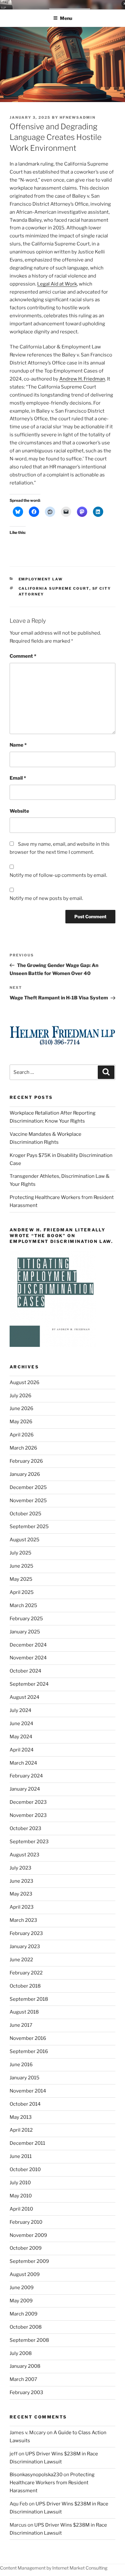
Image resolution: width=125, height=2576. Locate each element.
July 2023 (21, 1868)
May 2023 (21, 1894)
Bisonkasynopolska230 (36, 2475)
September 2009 (29, 2261)
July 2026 (21, 1396)
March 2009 (24, 2314)
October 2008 (26, 2327)
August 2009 (25, 2274)
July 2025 (21, 1553)
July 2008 (21, 2353)
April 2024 (22, 1750)
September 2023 (29, 1842)
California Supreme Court (54, 588)
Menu (66, 18)
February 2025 (26, 1619)
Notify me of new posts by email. (46, 898)
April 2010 (21, 2209)
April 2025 (22, 1592)
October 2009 (26, 2248)
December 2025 (28, 1487)
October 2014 (25, 2104)
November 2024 (28, 1658)
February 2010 (26, 2222)
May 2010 (21, 2196)
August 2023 (25, 1855)
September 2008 (29, 2340)
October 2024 (25, 1671)
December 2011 (27, 2143)
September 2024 (29, 1684)
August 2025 (25, 1540)
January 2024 (25, 1789)
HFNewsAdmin (78, 117)
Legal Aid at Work (57, 284)
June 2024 (21, 1724)
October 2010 (25, 2169)
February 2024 (26, 1776)
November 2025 (28, 1501)
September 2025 (29, 1527)
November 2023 (28, 1815)
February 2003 (26, 2392)
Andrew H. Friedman (82, 379)
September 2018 (29, 1999)
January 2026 (25, 1474)
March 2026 (23, 1448)
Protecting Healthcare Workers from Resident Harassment (52, 2483)
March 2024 (23, 1763)
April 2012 (21, 2130)
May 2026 (21, 1422)
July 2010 (20, 2183)
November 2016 (28, 2038)
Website (19, 811)
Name (18, 745)
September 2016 (29, 2051)
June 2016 (21, 2065)
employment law (41, 579)
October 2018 (25, 1986)
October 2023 (25, 1828)
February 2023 (26, 1933)
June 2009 (22, 2288)
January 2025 (25, 1632)
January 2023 (25, 1947)
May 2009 (21, 2301)
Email (18, 778)
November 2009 (28, 2235)
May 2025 (21, 1579)
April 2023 (22, 1907)
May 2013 (21, 2117)
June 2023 (21, 1881)
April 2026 (22, 1435)
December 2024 (28, 1645)
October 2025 (25, 1514)
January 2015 (25, 2078)
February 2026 (26, 1461)
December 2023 (28, 1802)
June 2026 (21, 1408)
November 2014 (28, 2091)
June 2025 (21, 1566)
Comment (23, 656)
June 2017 (21, 2025)
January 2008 (25, 2366)
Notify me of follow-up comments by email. (58, 875)
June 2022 (21, 1960)
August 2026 (25, 1382)
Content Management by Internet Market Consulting (54, 2568)
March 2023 (23, 1920)
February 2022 (26, 1973)
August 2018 (24, 2012)
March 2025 (23, 1605)
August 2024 (25, 1697)
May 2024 (21, 1737)
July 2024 (21, 1710)
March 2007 (23, 2379)
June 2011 (21, 2156)
